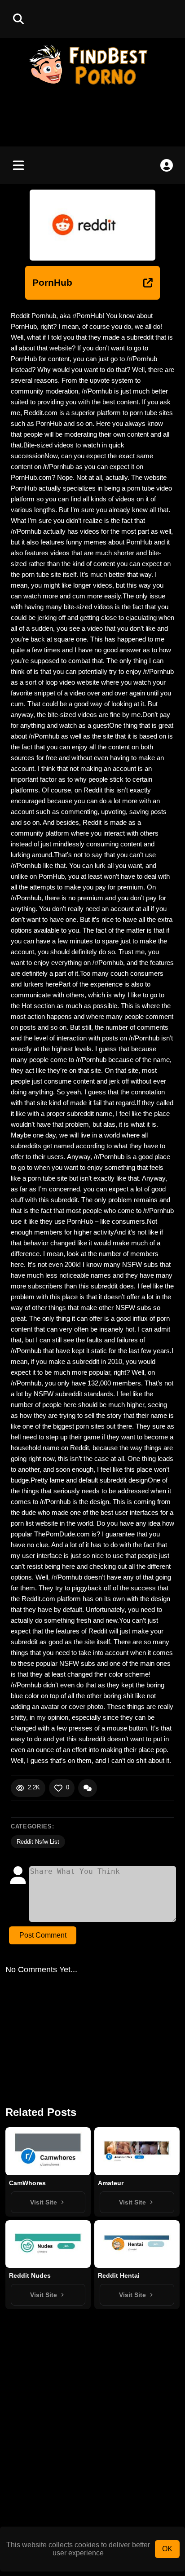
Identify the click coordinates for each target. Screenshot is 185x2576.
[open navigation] (18, 165)
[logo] (92, 86)
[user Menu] (167, 165)
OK (167, 2549)
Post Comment (43, 1935)
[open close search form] (18, 19)
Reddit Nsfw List (38, 1842)
